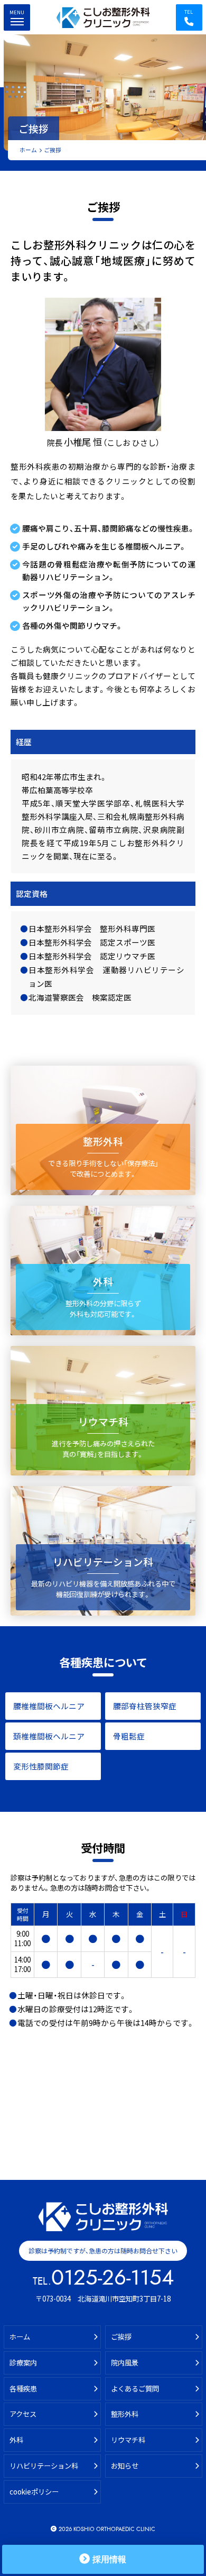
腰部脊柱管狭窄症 (145, 1706)
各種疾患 (23, 2389)
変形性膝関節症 (41, 1766)
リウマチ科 (128, 2440)
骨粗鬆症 (129, 1736)
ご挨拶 (121, 2337)
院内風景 (125, 2363)
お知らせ (125, 2466)
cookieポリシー (34, 2492)
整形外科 (125, 2414)
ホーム (28, 150)
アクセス (23, 2414)
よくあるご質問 (135, 2389)
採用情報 (109, 2559)
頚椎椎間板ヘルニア (49, 1736)
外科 (16, 2440)
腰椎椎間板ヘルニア (49, 1706)
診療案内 (23, 2363)
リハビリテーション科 (44, 2466)
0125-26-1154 (113, 2278)
